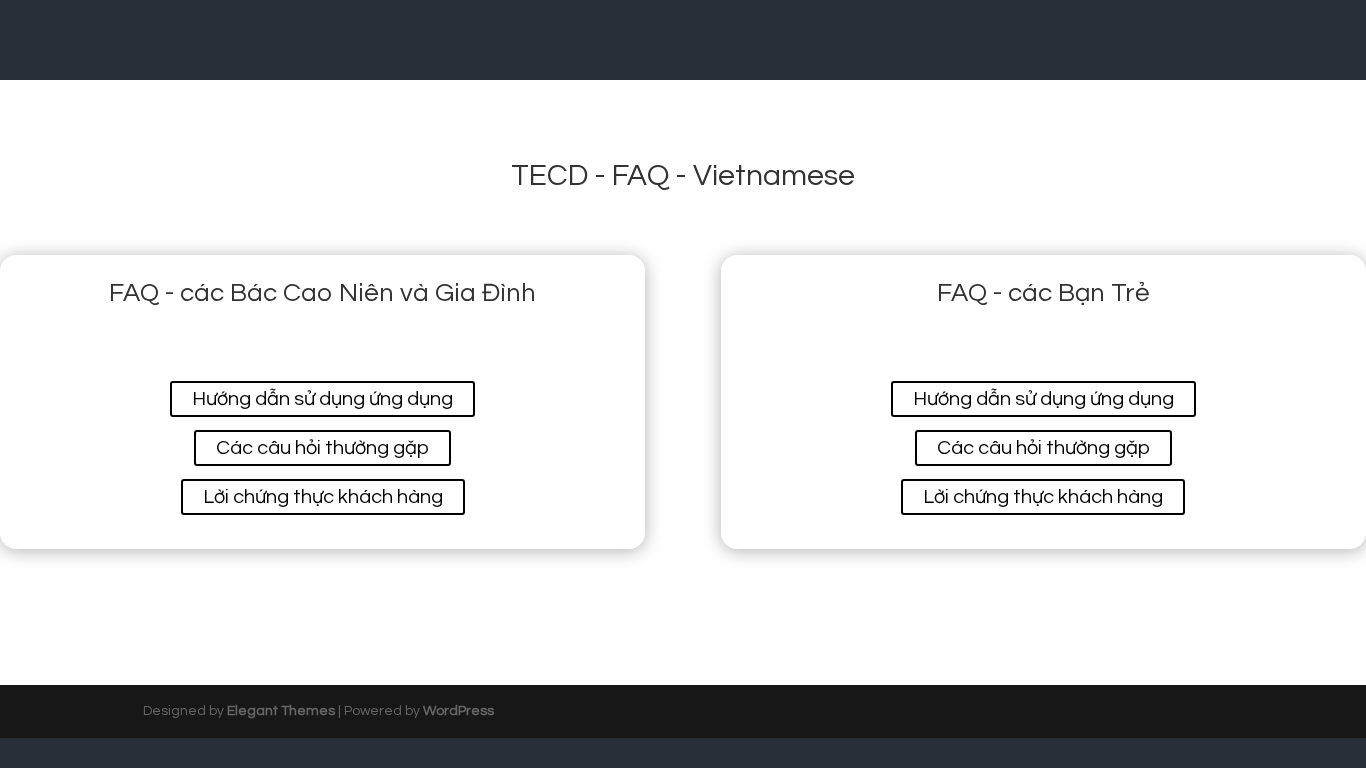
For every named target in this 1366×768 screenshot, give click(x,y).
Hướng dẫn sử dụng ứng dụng (322, 399)
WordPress (458, 711)
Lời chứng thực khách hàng (323, 497)
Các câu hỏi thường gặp (322, 448)
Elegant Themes (281, 711)
